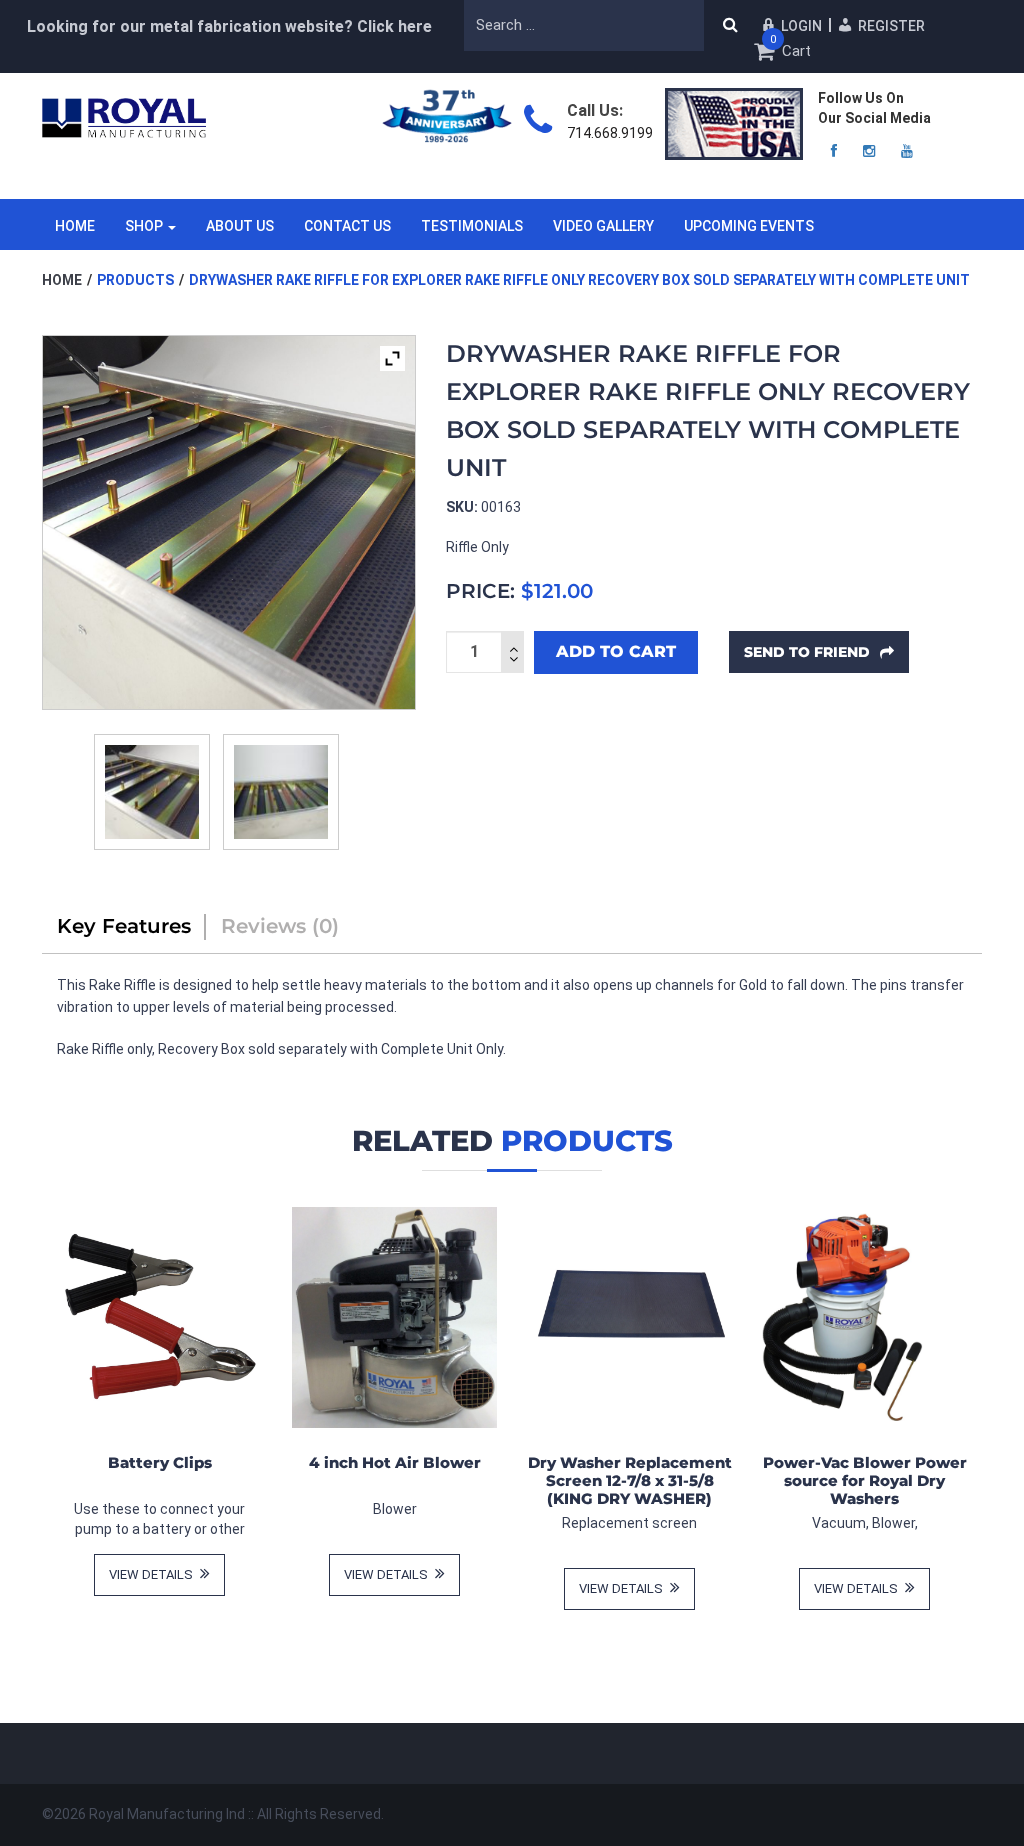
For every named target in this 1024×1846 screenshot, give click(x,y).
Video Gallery (603, 226)
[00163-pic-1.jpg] (152, 792)
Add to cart (616, 651)
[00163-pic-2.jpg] (281, 792)
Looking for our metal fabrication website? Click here (229, 26)
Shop (144, 226)
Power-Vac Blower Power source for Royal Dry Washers (865, 1480)
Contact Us (347, 226)
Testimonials (472, 226)
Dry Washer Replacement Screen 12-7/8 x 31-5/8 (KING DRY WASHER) (630, 1480)
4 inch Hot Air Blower (395, 1462)
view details (152, 1574)
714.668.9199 (610, 133)
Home (75, 226)
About (240, 226)
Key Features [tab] (124, 926)
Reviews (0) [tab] (280, 926)
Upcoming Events (749, 226)
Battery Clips (160, 1462)
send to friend (809, 652)
